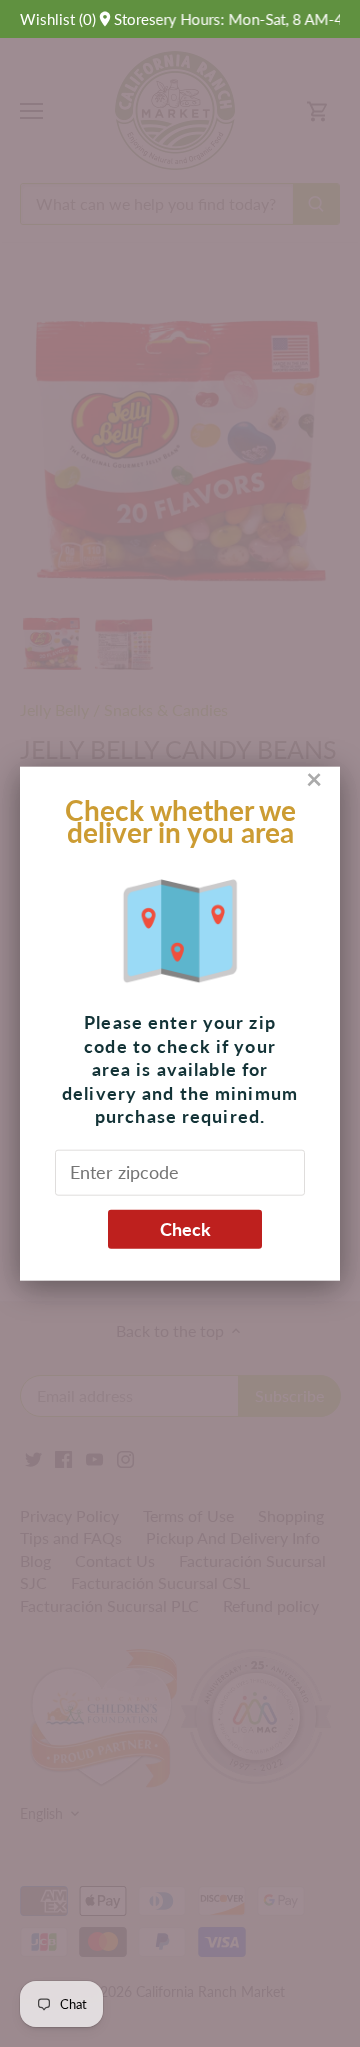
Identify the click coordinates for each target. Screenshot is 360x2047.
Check (185, 1228)
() (58, 19)
